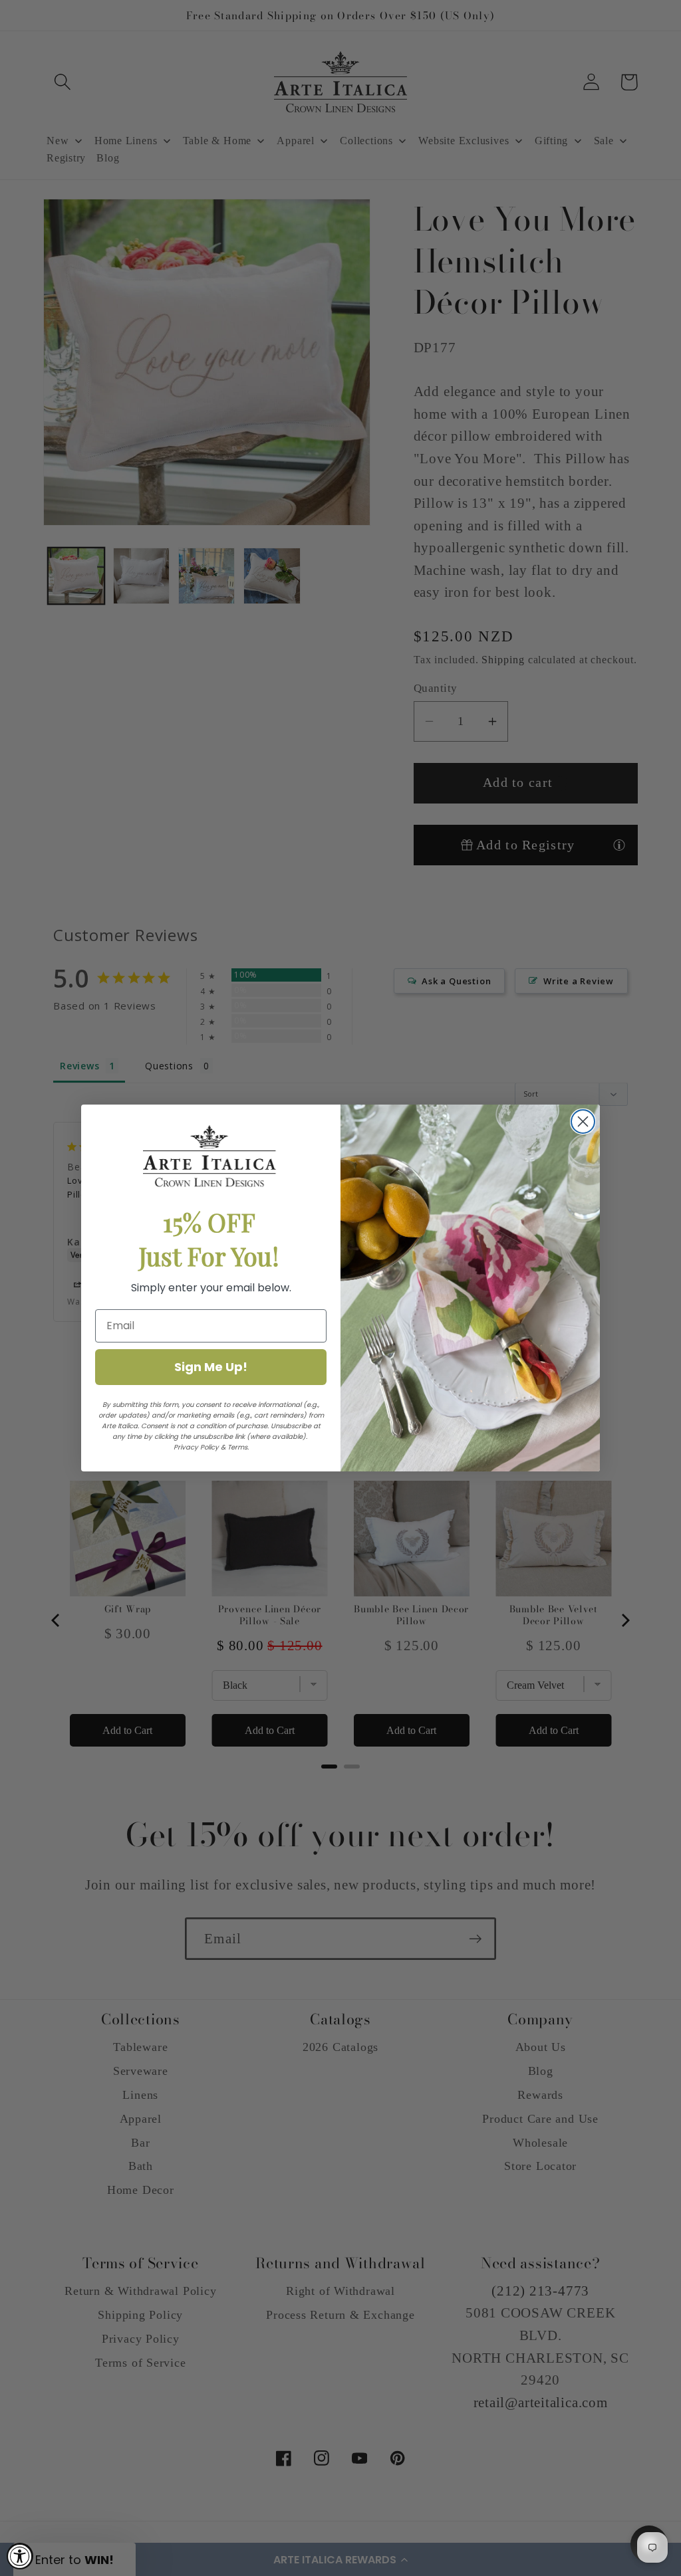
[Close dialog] (583, 1122)
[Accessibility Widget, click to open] (20, 2556)
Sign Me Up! (211, 1367)
